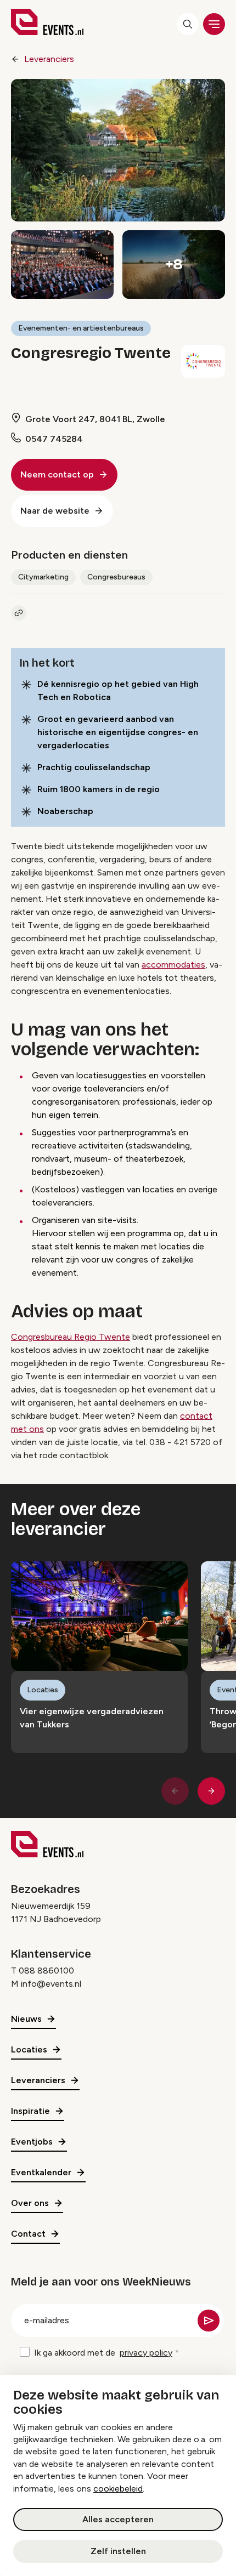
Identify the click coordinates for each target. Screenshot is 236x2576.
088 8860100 (46, 1971)
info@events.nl (51, 1984)
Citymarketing (43, 577)
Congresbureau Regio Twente (71, 1337)
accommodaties (173, 965)
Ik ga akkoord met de (103, 2353)
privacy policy (146, 2353)
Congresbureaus (116, 577)
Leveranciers (49, 59)
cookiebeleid (118, 2489)
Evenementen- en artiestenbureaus (81, 328)
